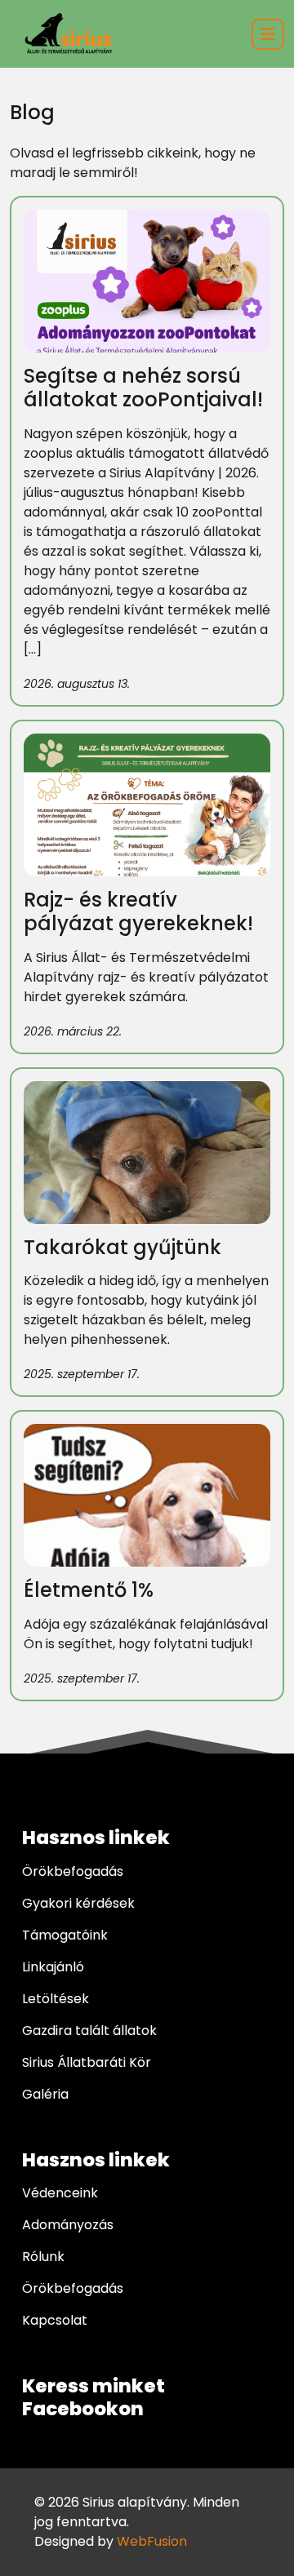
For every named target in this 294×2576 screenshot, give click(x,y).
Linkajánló (53, 1967)
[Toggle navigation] (268, 34)
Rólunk (43, 2257)
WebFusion (152, 2541)
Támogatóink (65, 1935)
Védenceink (60, 2193)
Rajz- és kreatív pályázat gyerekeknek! (138, 911)
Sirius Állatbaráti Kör (87, 2062)
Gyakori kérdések (78, 1903)
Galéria (45, 2094)
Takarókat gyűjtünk (122, 1247)
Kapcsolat (55, 2320)
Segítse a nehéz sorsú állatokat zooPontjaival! (143, 388)
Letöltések (56, 1999)
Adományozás (68, 2225)
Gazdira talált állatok (89, 2031)
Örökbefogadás (73, 1871)
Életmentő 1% (89, 1590)
